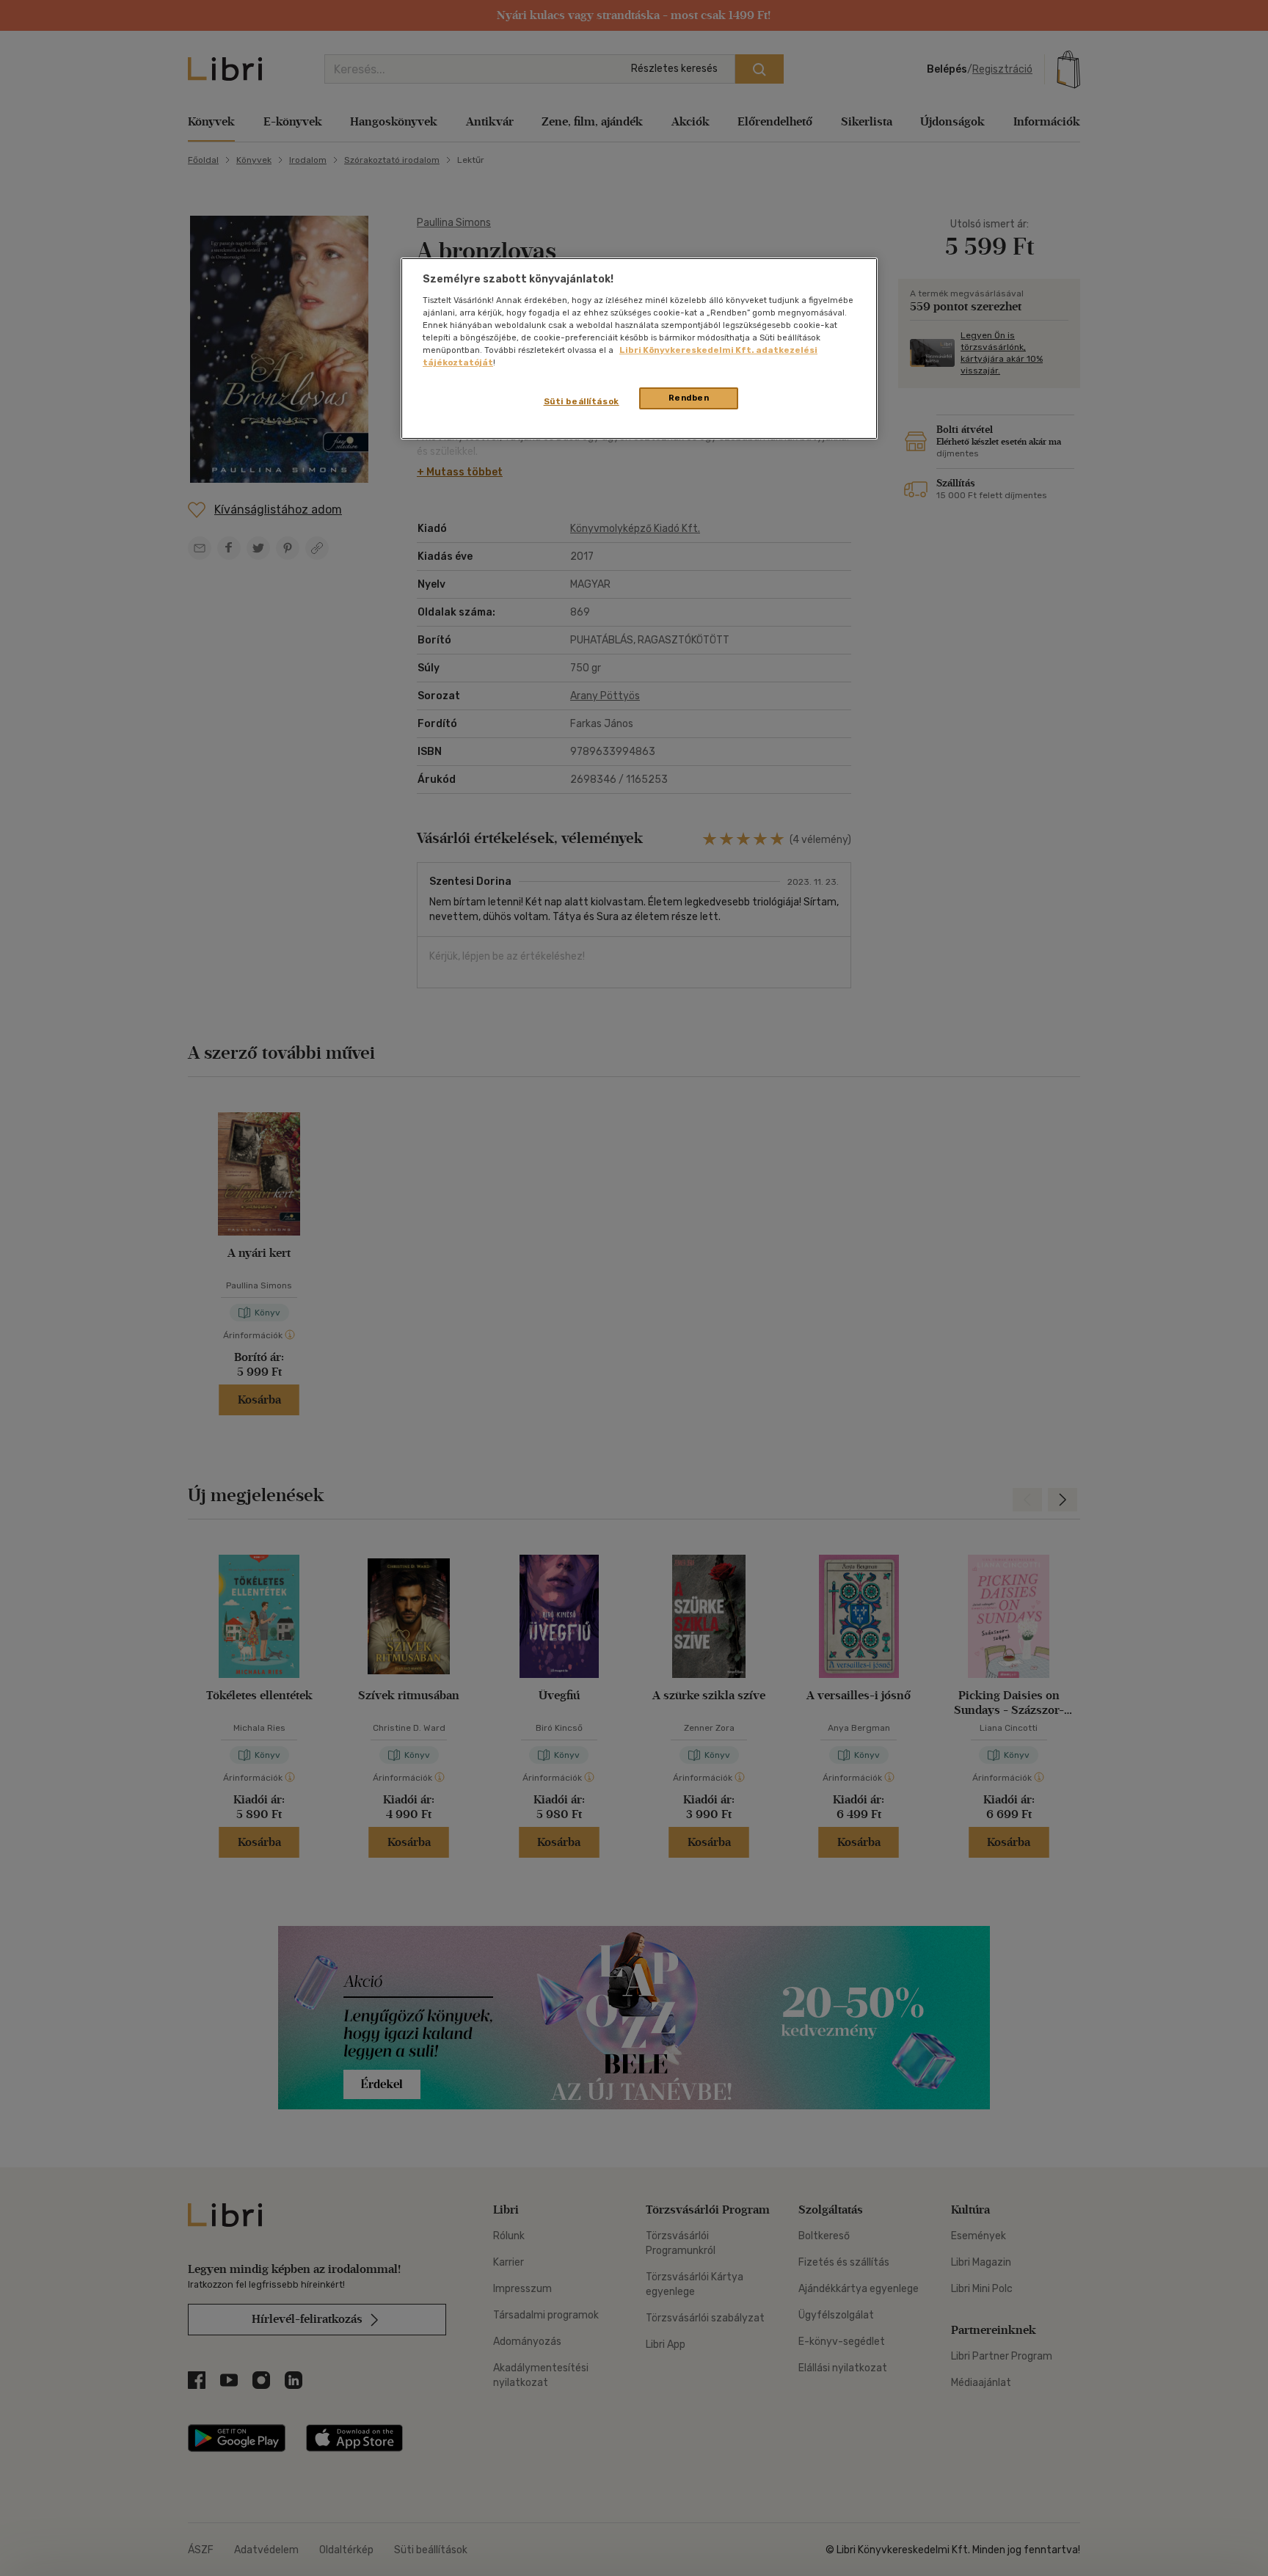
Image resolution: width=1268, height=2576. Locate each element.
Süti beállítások (582, 401)
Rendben (689, 398)
